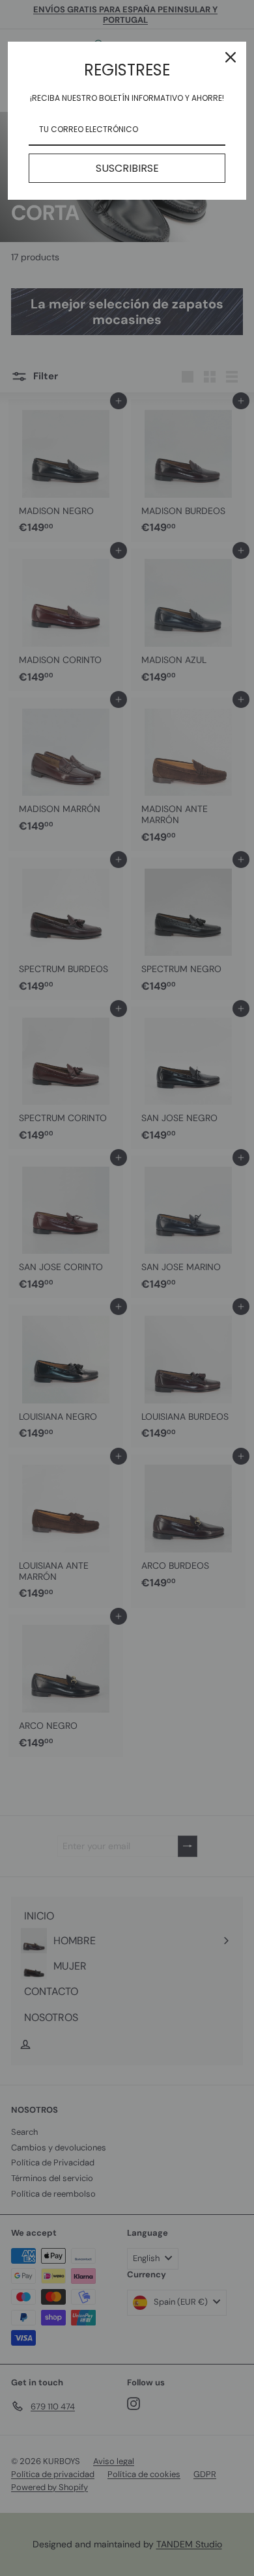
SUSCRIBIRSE (127, 168)
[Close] (231, 57)
